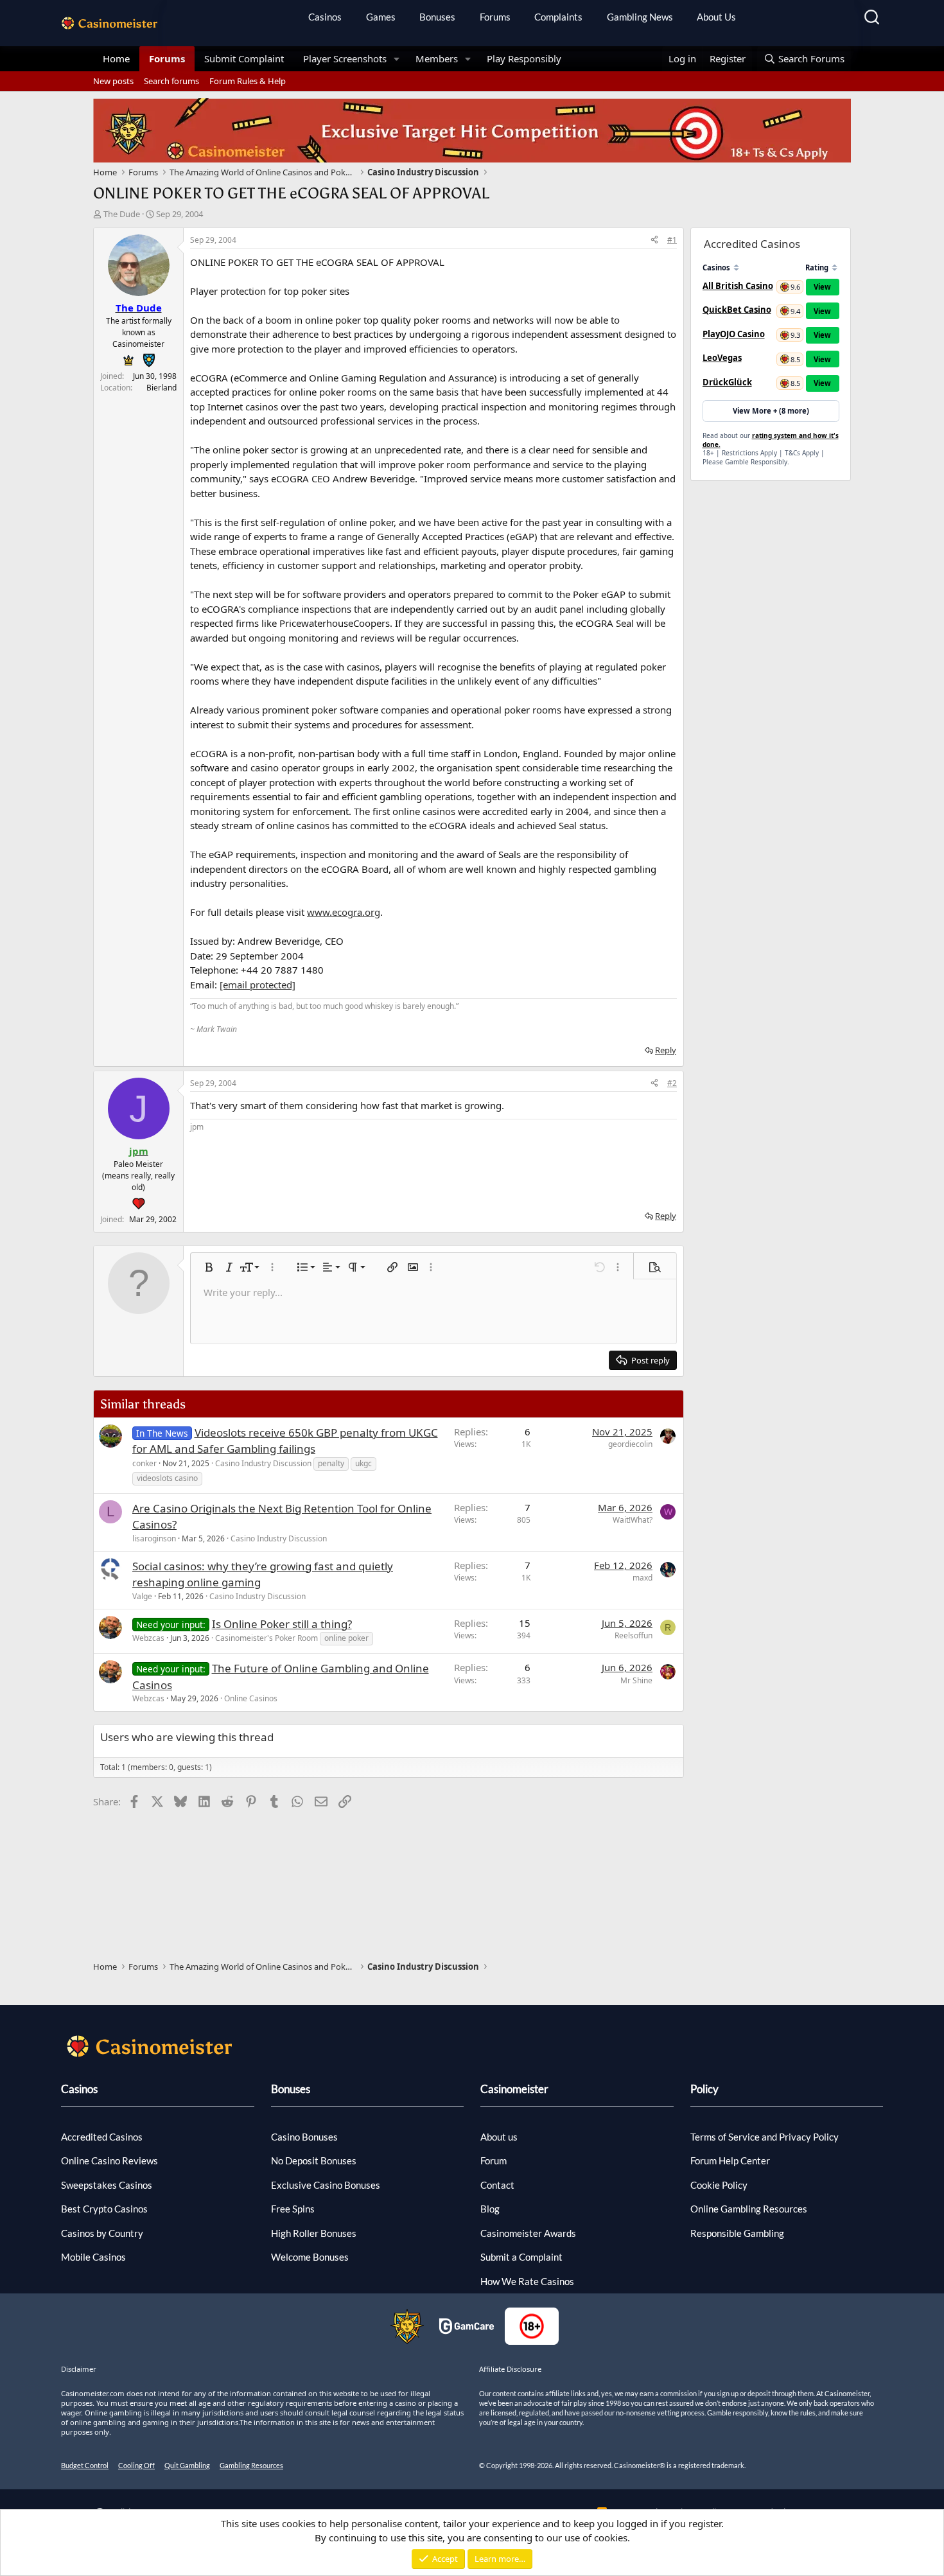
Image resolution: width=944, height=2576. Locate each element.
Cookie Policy (719, 2185)
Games (381, 17)
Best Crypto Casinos (104, 2209)
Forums (495, 17)
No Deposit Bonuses (314, 2160)
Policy (704, 2089)
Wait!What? (633, 1520)
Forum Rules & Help (248, 81)
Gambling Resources (251, 2465)
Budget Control (85, 2465)
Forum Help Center (730, 2160)
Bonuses (437, 17)
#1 (672, 240)
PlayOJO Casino (734, 334)
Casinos (325, 17)
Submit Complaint (244, 58)
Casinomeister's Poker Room (267, 1638)
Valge (142, 1596)
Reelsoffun (634, 1635)
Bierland (162, 388)
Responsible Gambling (737, 2233)
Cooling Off (136, 2465)
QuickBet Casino (737, 310)
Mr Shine (636, 1680)
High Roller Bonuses (314, 2233)
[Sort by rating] (835, 267)
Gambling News (640, 17)
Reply (666, 1050)
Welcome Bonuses (310, 2257)
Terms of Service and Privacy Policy (765, 2137)
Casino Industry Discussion (263, 1463)
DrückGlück (727, 382)
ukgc (363, 1463)
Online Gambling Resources (749, 2209)
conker (144, 1463)
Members (437, 58)
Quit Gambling (187, 2465)
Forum (494, 2160)
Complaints (558, 17)
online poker (346, 1638)
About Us (716, 17)
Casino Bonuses (304, 2137)
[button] (397, 59)
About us (499, 2137)
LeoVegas (722, 358)
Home (116, 58)
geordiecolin (630, 1444)
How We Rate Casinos (527, 2281)
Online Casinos (251, 1698)
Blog (490, 2209)
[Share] (654, 240)
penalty (331, 1463)
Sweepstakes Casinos (107, 2185)
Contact (497, 2185)
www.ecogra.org (344, 912)
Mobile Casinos (93, 2257)
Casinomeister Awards (528, 2233)
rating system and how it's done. (771, 440)
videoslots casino (167, 1478)
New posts (113, 81)
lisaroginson (154, 1538)
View (822, 287)
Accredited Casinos (102, 2137)
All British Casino (738, 286)
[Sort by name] (736, 267)
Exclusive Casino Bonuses (326, 2185)
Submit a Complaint (521, 2257)
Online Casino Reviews (109, 2160)
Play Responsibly (524, 58)
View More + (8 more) (771, 411)
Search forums (171, 81)
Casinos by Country (102, 2233)
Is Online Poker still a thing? (282, 1624)
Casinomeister (514, 2089)
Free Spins (293, 2209)
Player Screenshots (345, 58)
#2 (672, 1083)
